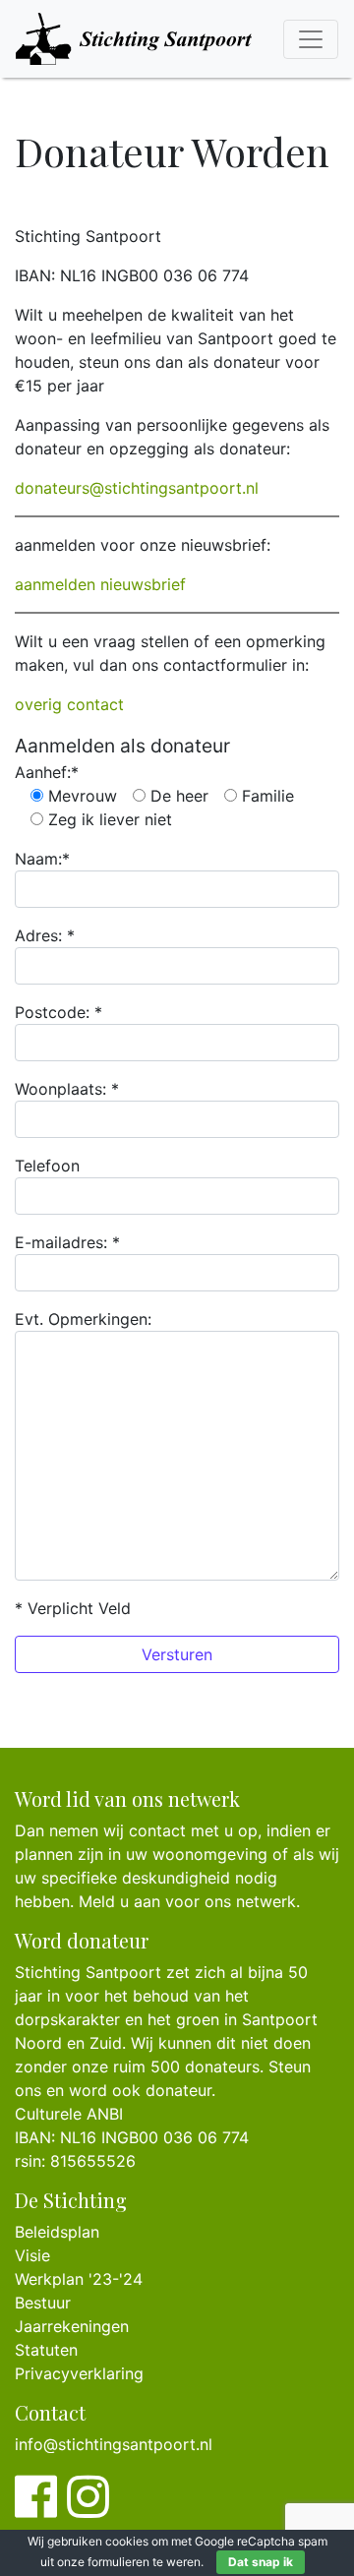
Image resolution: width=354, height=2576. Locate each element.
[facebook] (36, 2508)
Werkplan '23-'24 (79, 2279)
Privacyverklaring (79, 2373)
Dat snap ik (261, 2562)
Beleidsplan (57, 2232)
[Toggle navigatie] (311, 39)
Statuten (46, 2350)
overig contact (69, 704)
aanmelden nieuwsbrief (100, 584)
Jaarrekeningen (72, 2326)
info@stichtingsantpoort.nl (114, 2444)
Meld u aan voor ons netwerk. (189, 1901)
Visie (32, 2255)
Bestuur (43, 2303)
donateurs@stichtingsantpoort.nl (137, 488)
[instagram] (88, 2508)
